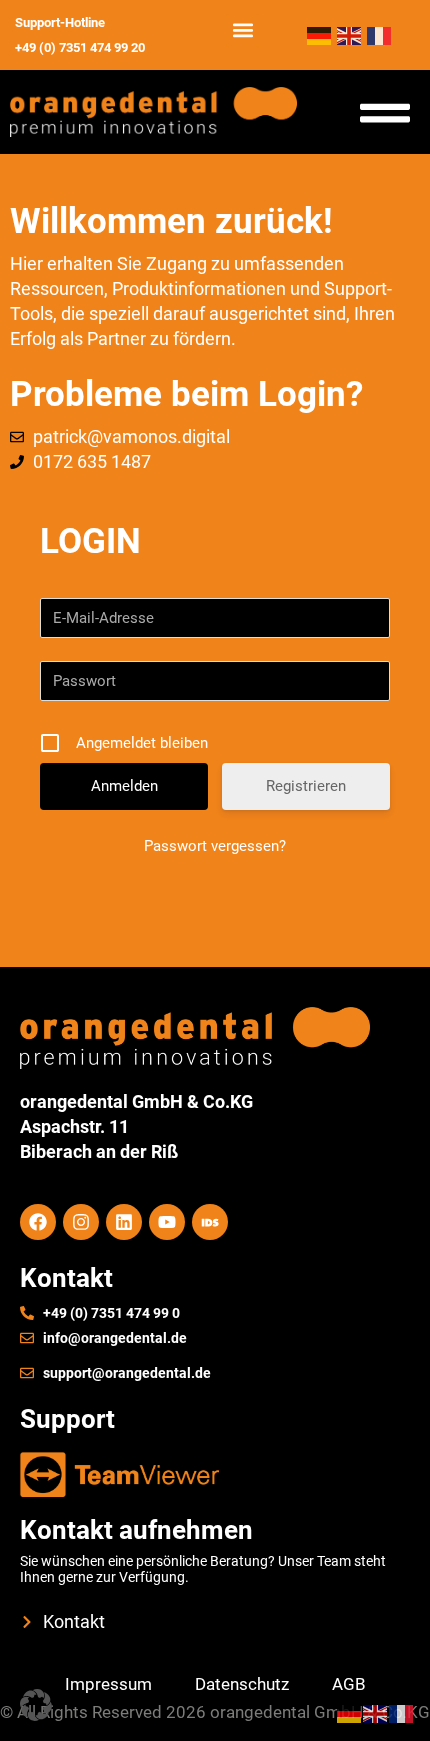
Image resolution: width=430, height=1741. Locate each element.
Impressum (108, 1684)
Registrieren (306, 786)
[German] (322, 34)
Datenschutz (242, 1684)
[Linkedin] (124, 1222)
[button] (242, 30)
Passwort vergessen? (215, 846)
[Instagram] (81, 1222)
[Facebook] (38, 1222)
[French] (380, 34)
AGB (349, 1684)
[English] (352, 34)
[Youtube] (167, 1222)
